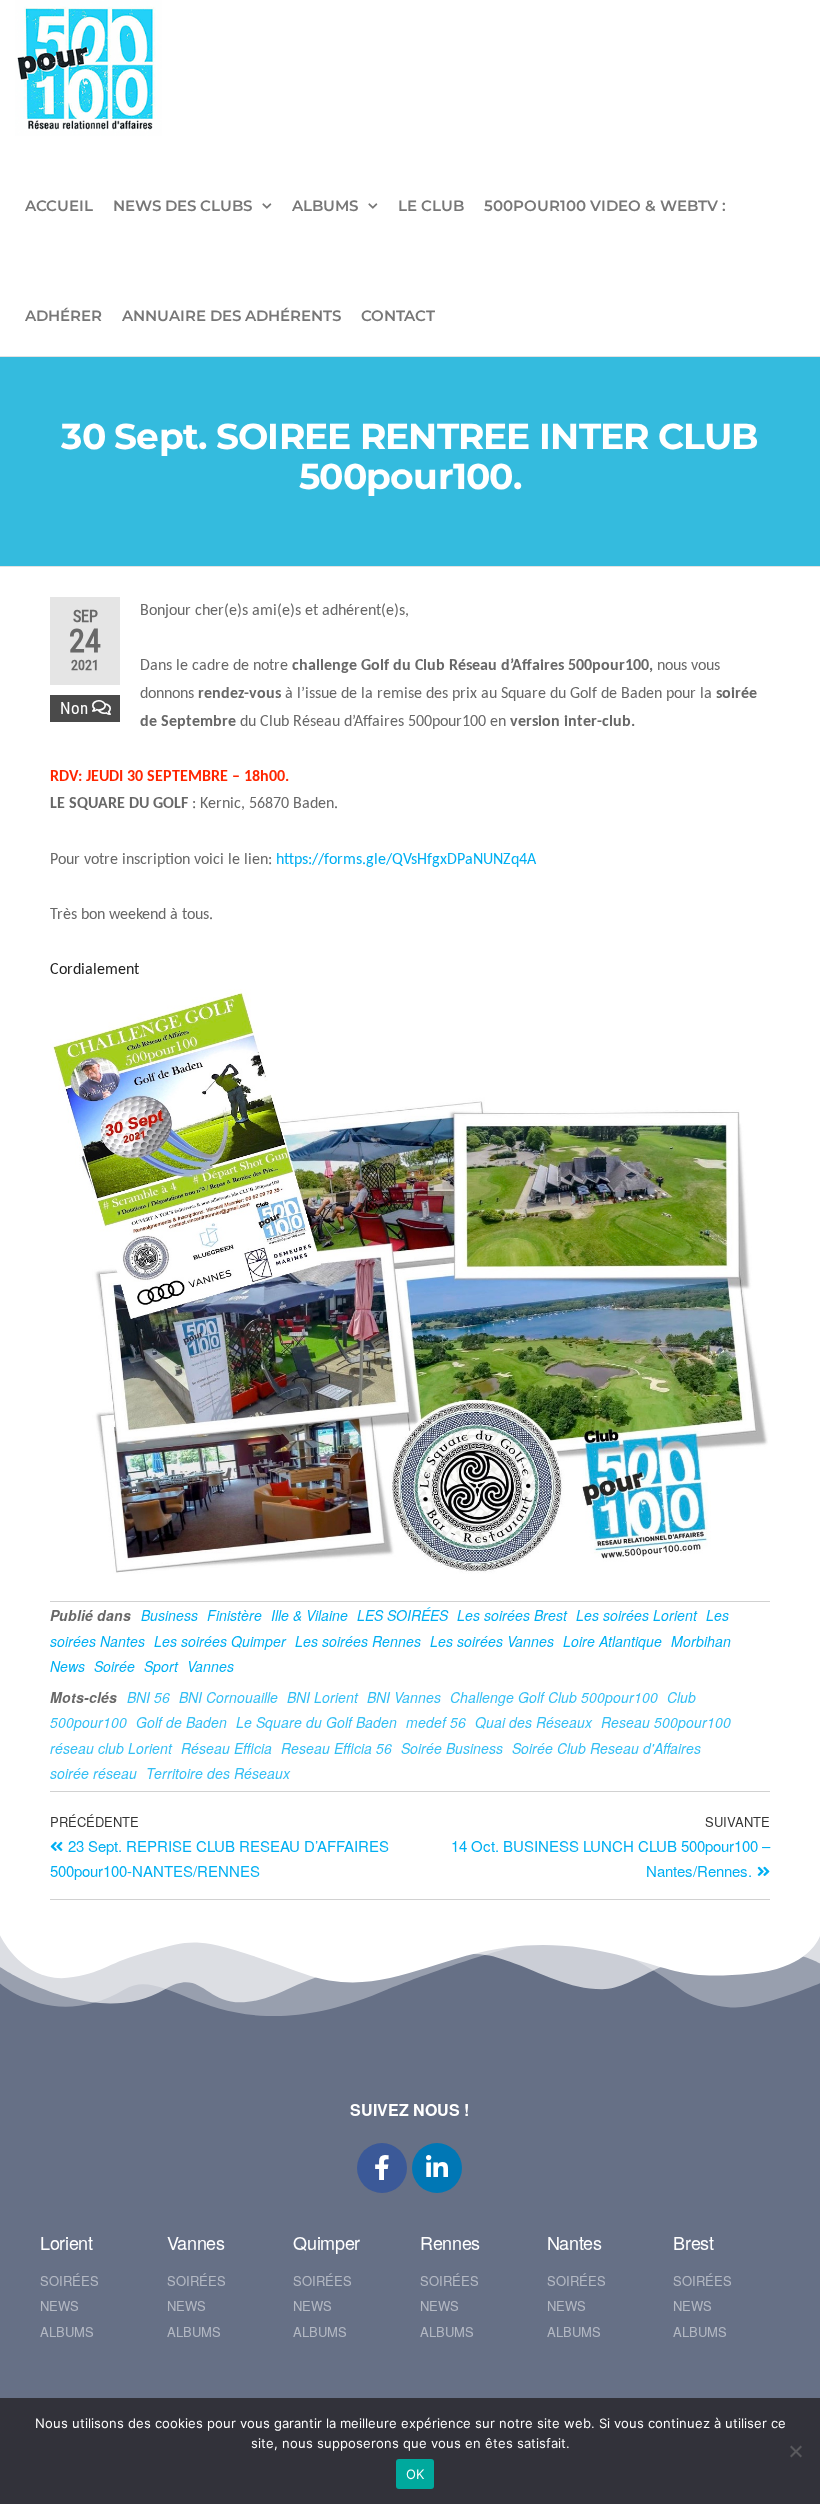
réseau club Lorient (111, 1748)
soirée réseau (93, 1773)
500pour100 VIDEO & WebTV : (605, 205)
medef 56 (436, 1722)
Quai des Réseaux (533, 1722)
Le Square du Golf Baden (316, 1722)
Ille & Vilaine (309, 1615)
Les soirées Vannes (492, 1641)
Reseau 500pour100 (666, 1722)
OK (415, 2474)
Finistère (234, 1615)
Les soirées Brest (512, 1615)
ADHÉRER (63, 315)
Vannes (210, 1666)
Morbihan (701, 1641)
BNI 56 (148, 1697)
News (67, 1666)
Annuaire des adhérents (231, 315)
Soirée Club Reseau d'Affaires (606, 1748)
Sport (161, 1666)
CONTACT (398, 315)
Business (169, 1615)
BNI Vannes (404, 1697)
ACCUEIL (59, 205)
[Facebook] (382, 2168)
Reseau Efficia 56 (336, 1748)
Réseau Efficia (226, 1748)
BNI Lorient (322, 1697)
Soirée (114, 1666)
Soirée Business (452, 1748)
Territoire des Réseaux (218, 1773)
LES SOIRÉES (402, 1615)
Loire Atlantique (612, 1641)
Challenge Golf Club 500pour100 (554, 1697)
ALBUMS (325, 205)
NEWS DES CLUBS (182, 205)
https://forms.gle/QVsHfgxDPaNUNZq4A (406, 860)
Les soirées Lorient (636, 1615)
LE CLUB (431, 205)
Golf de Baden (181, 1722)
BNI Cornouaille (228, 1697)
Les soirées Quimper (220, 1641)
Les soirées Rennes (358, 1641)
